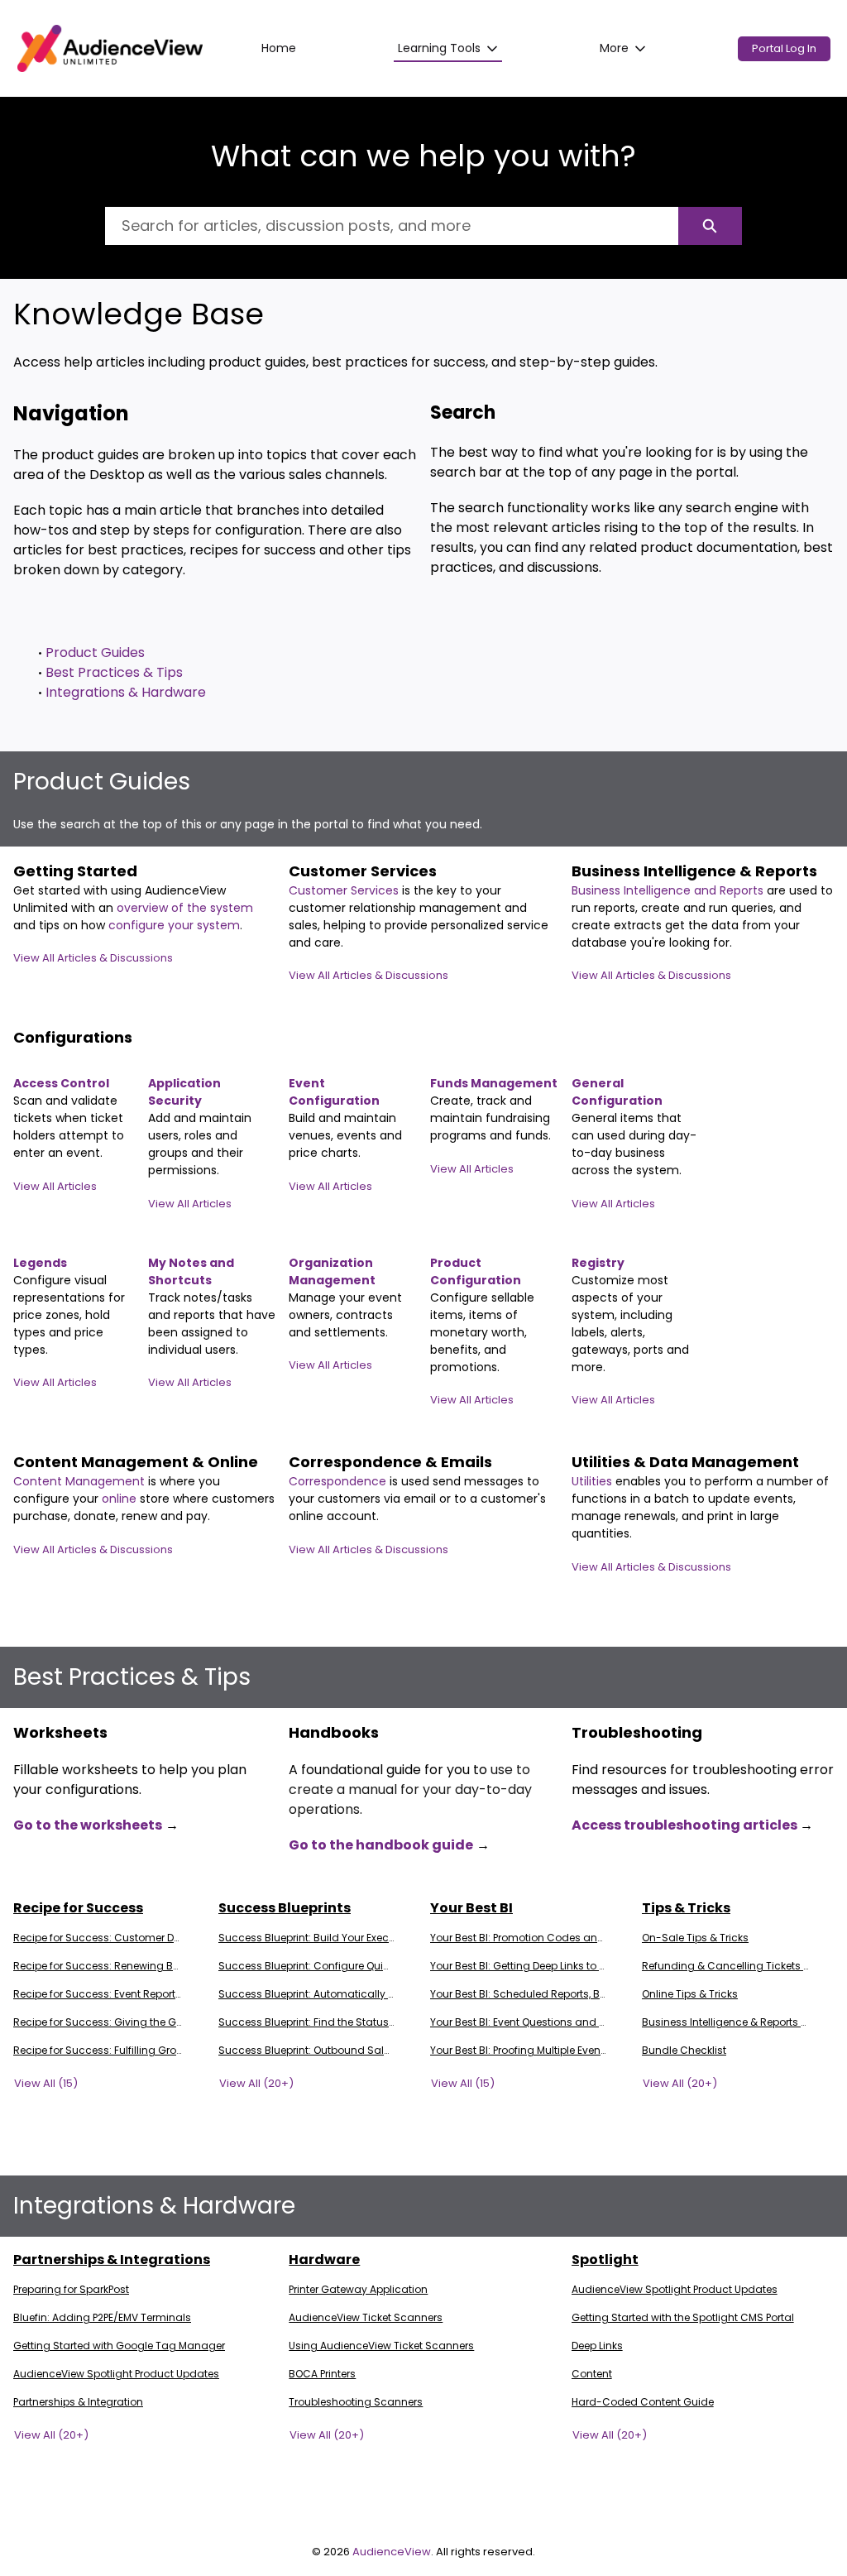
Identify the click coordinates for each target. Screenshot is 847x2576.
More (614, 48)
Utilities (593, 1481)
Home (279, 48)
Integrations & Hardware (126, 692)
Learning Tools (439, 48)
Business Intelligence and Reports (669, 890)
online (121, 1499)
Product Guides (95, 652)
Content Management (81, 1481)
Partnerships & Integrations (112, 2259)
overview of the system (185, 908)
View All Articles (55, 1186)
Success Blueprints (285, 1908)
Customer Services (345, 890)
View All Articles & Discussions (93, 958)
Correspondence (337, 1481)
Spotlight (605, 2259)
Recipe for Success (78, 1908)
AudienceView (392, 2552)
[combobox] (391, 226)
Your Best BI (471, 1908)
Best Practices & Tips (114, 672)
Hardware (324, 2259)
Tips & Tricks (686, 1908)
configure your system (174, 925)
